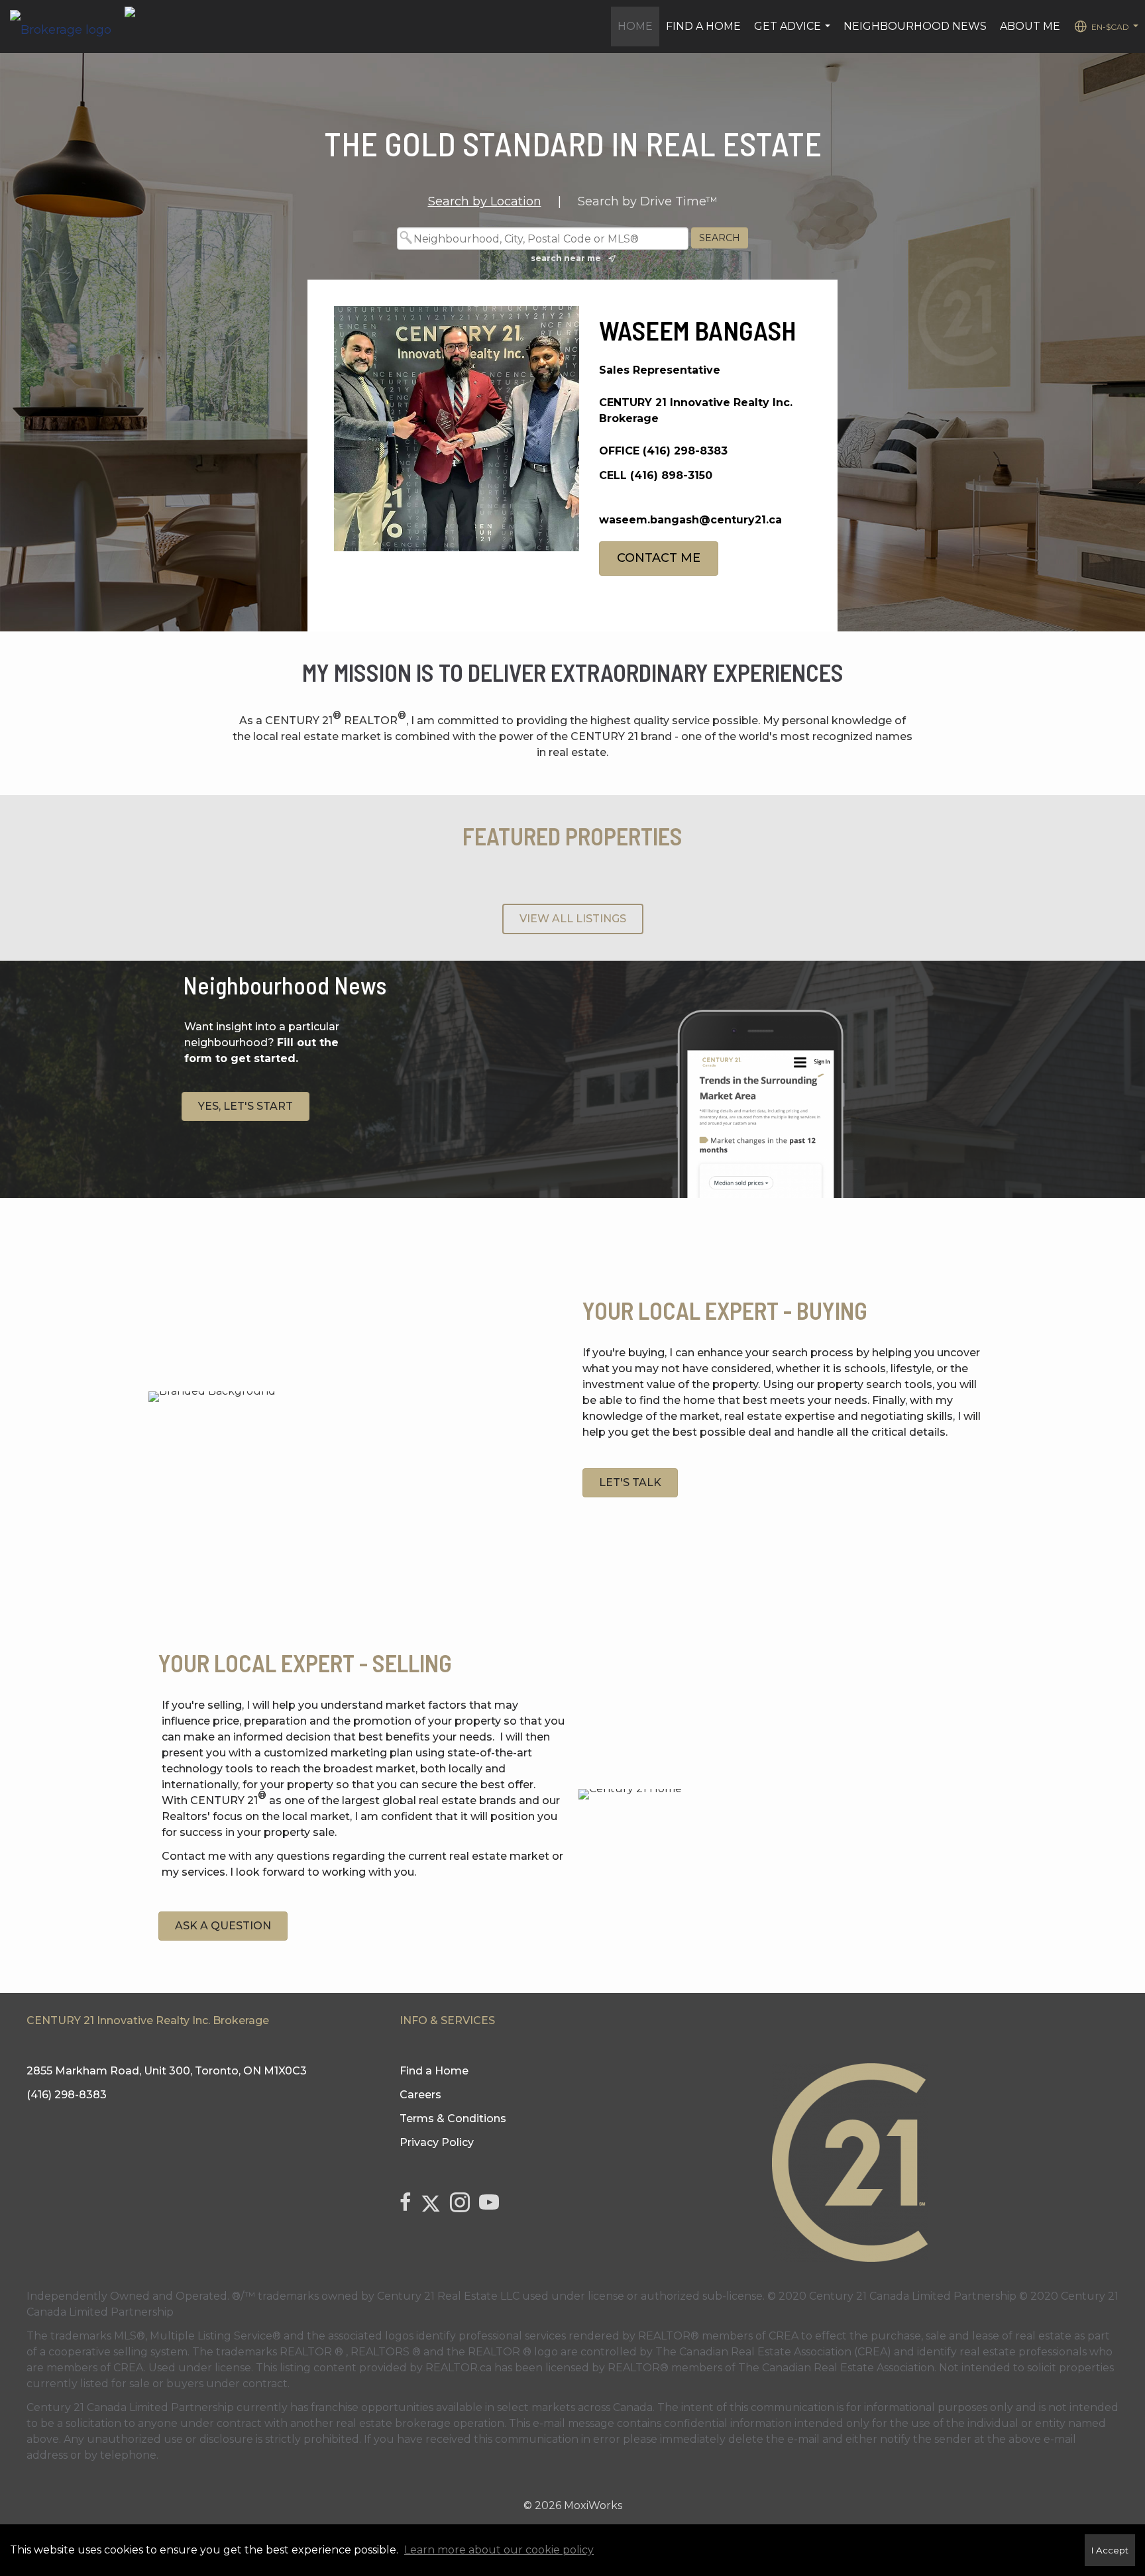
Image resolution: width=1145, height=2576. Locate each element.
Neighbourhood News (915, 26)
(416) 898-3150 (671, 475)
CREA (784, 2336)
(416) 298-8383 (685, 451)
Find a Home (703, 26)
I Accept (1110, 2550)
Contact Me (659, 558)
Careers (420, 2095)
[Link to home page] (67, 27)
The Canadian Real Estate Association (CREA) (773, 2352)
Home (635, 26)
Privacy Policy (437, 2142)
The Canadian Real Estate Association (836, 2368)
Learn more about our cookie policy (499, 2550)
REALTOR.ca (459, 2368)
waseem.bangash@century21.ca (690, 520)
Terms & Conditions (453, 2119)
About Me (1030, 26)
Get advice (794, 33)
